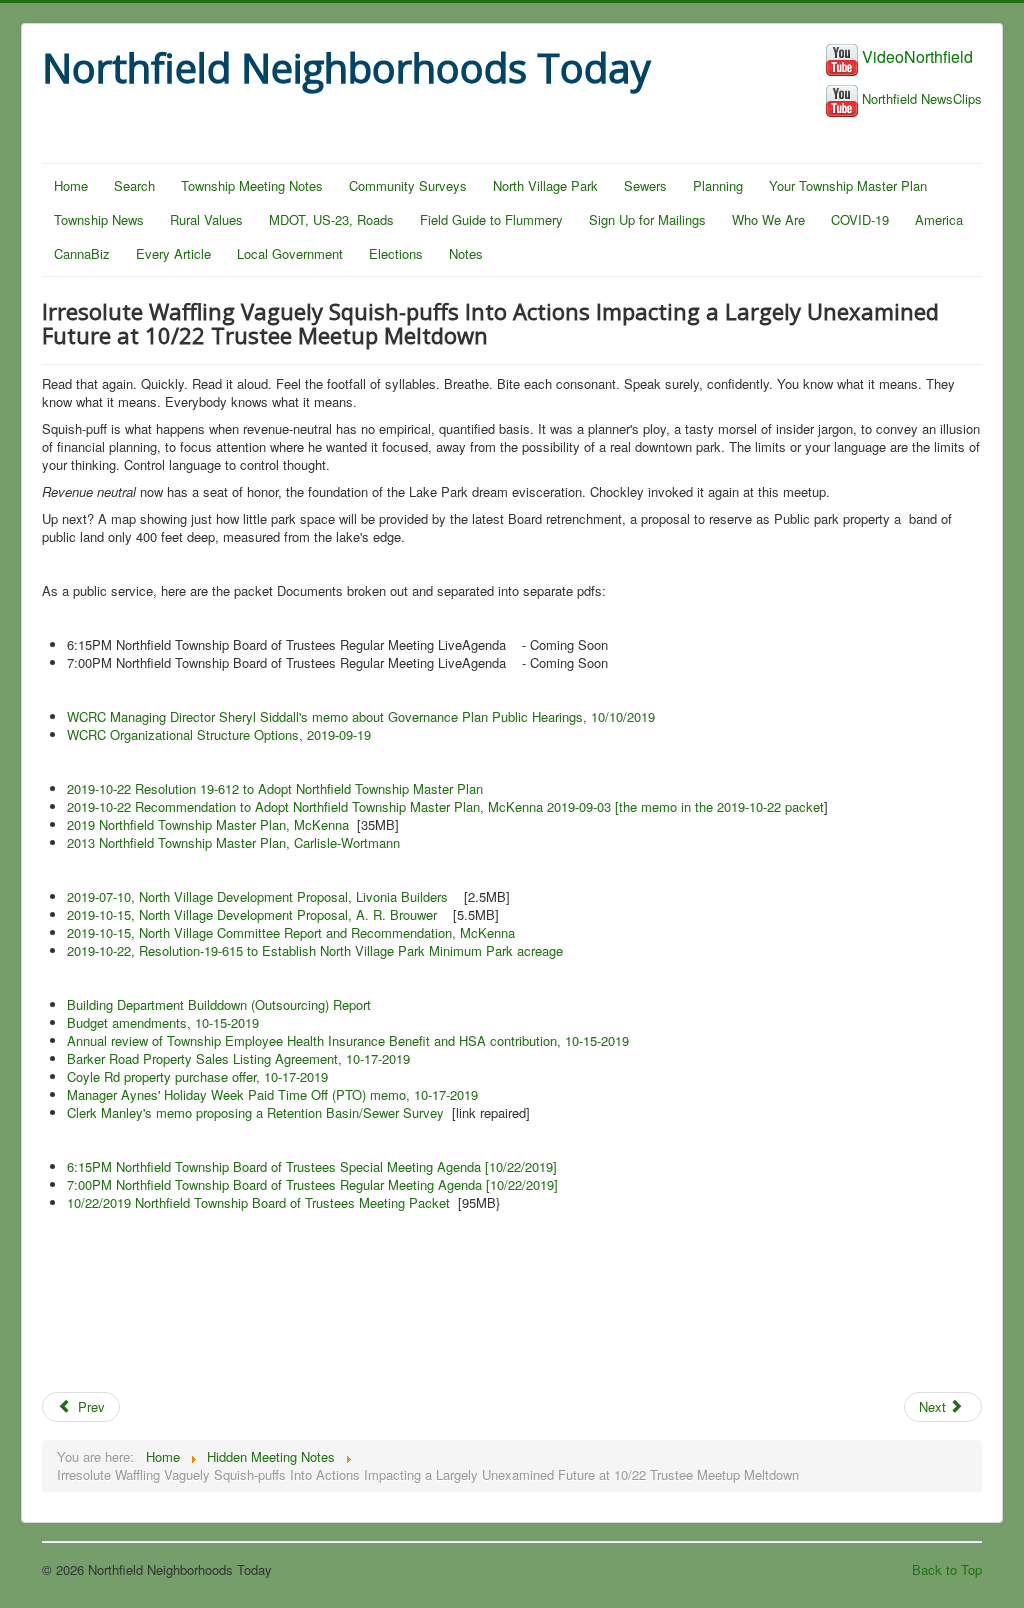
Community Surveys (408, 185)
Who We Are (768, 219)
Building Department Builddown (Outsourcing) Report (219, 1004)
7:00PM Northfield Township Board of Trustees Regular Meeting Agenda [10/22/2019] (312, 1184)
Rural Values (206, 219)
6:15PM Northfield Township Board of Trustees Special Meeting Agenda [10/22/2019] (312, 1166)
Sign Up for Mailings (647, 219)
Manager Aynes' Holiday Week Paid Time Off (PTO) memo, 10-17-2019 (272, 1094)
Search (134, 185)
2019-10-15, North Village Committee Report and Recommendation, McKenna (291, 932)
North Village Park (545, 185)
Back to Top (947, 1569)
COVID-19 (860, 219)
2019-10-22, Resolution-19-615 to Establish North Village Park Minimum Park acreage (315, 950)
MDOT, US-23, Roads (331, 219)
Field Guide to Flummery (491, 219)
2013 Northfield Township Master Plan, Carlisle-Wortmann (233, 842)
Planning (718, 185)
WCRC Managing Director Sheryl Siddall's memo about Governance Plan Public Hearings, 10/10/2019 (361, 716)
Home (71, 185)
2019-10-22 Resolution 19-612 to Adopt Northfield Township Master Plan (275, 788)
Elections (396, 253)
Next (934, 1406)
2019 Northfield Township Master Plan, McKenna (208, 824)
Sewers (645, 185)
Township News (99, 219)
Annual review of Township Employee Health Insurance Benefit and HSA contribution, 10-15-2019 (348, 1040)
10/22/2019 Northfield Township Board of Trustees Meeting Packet (258, 1202)
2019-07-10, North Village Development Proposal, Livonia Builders (257, 896)
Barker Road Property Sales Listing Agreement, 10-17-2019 (238, 1058)
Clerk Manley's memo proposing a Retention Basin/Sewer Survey (255, 1112)
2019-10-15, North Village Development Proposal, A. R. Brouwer (252, 914)
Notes (466, 253)
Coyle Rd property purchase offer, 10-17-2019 (197, 1076)
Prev (89, 1406)
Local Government (290, 253)
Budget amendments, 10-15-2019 (163, 1022)
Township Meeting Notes (252, 185)
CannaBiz (82, 253)
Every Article (173, 253)
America (939, 219)
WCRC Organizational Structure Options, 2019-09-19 (219, 734)
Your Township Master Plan (848, 185)
